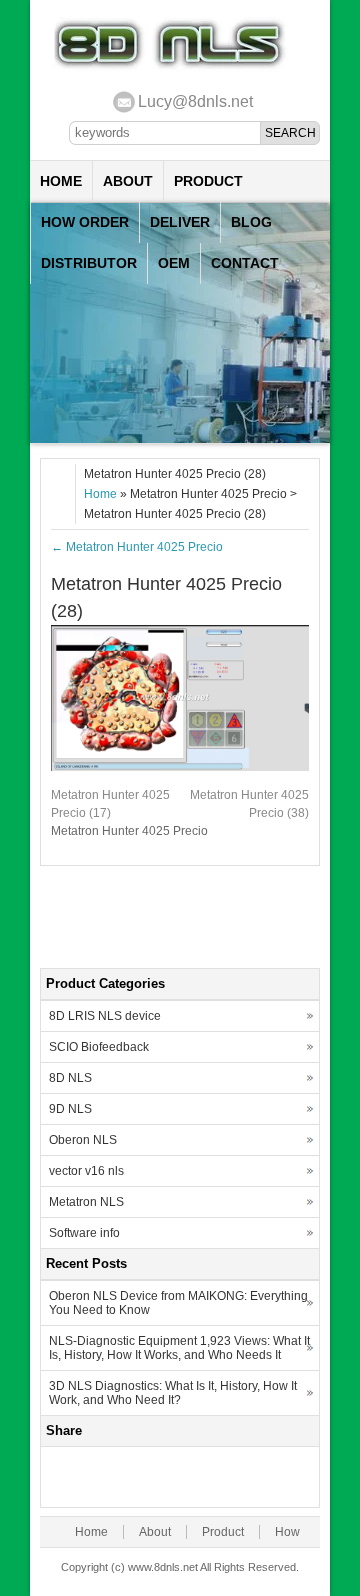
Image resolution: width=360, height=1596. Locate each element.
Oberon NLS (83, 1140)
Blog (251, 222)
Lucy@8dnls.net (195, 101)
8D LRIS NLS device (105, 1016)
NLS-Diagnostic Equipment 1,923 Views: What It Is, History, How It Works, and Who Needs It (179, 1348)
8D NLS (70, 1078)
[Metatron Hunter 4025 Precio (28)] (180, 767)
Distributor (89, 263)
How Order (85, 222)
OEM (174, 263)
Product (208, 181)
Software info (84, 1233)
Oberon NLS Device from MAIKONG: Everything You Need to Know (178, 1303)
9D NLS (70, 1109)
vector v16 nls (86, 1171)
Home (61, 181)
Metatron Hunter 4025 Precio (137, 547)
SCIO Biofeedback (99, 1047)
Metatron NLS (86, 1202)
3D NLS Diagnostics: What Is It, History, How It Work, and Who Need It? (173, 1393)
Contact (245, 263)
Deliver (180, 222)
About (128, 181)
